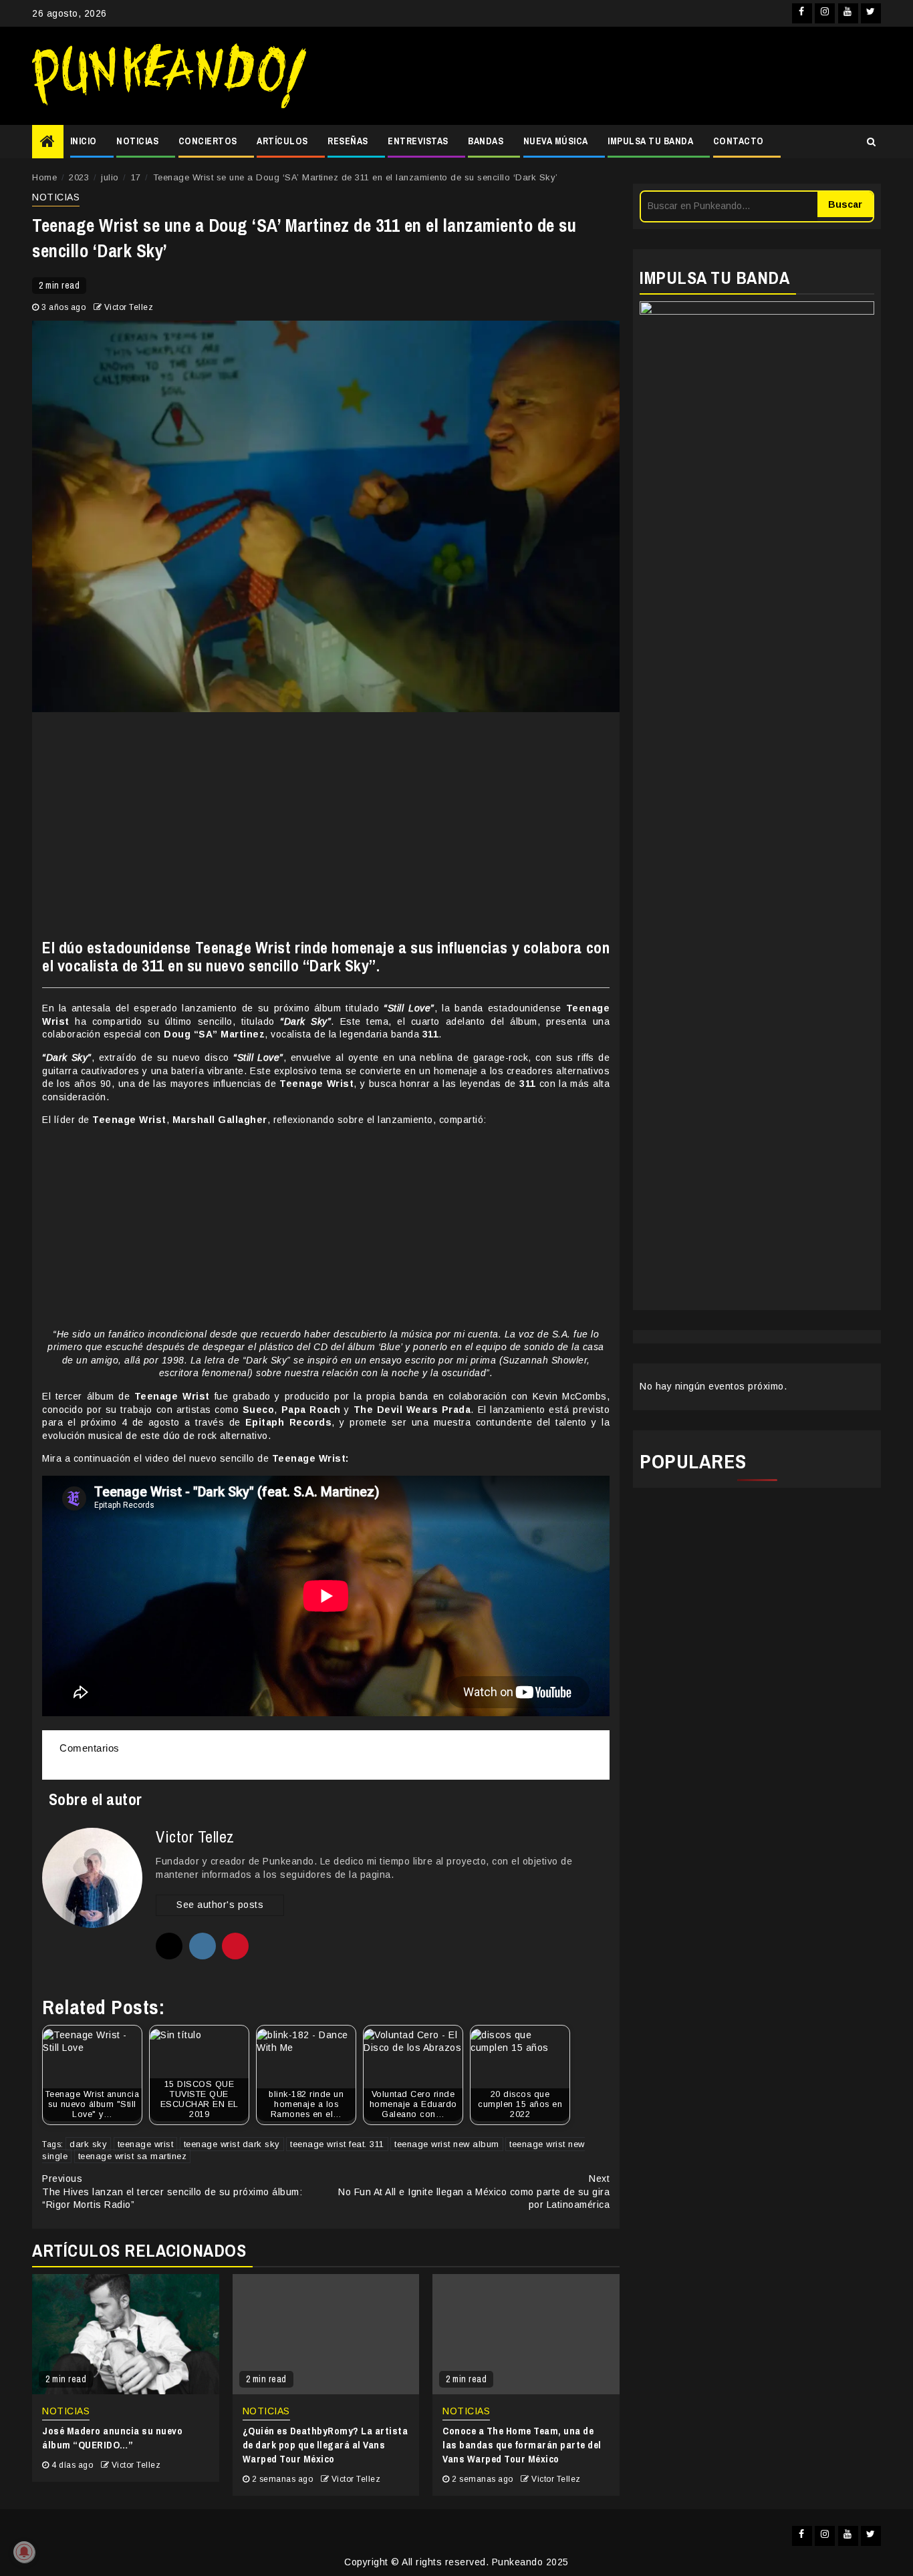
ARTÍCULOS (282, 141)
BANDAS (486, 141)
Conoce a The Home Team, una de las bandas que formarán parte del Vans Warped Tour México (522, 2445)
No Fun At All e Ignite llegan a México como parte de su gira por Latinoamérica (474, 2192)
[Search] (871, 142)
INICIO (84, 141)
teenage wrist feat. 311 (337, 2144)
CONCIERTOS (208, 141)
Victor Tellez (129, 307)
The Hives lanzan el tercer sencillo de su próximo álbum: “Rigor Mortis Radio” (172, 2192)
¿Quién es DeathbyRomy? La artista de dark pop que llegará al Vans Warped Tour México (325, 2445)
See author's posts (220, 1905)
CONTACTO (739, 141)
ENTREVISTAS (418, 141)
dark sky (88, 2144)
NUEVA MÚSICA (556, 141)
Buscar (845, 204)
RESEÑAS (348, 141)
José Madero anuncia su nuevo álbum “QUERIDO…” (112, 2438)
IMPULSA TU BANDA (650, 141)
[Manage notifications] (24, 2552)
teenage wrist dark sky (232, 2144)
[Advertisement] (600, 76)
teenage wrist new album (447, 2144)
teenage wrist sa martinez (133, 2156)
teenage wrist (146, 2144)
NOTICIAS (137, 141)
